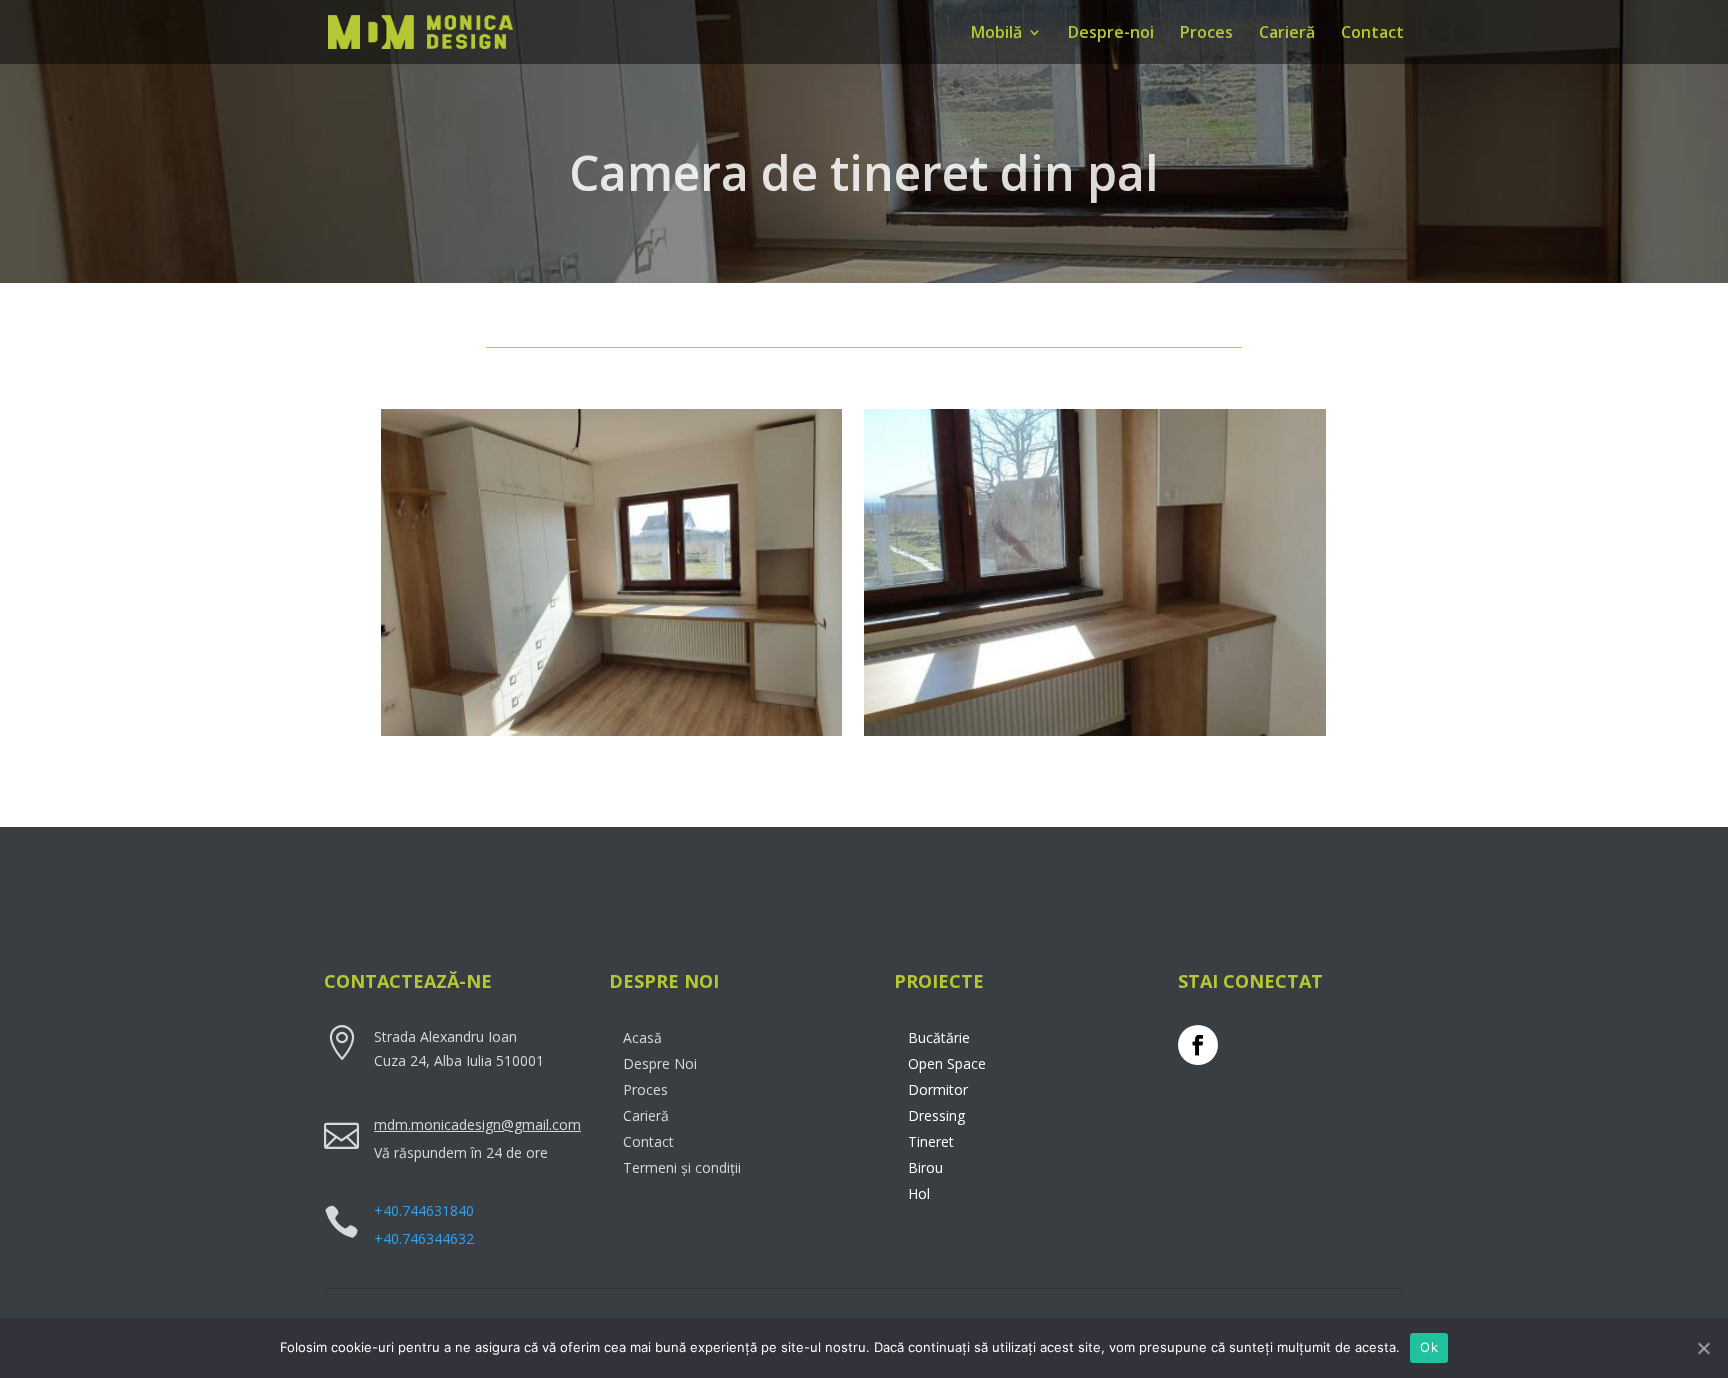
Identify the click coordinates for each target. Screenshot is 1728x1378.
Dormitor (938, 1089)
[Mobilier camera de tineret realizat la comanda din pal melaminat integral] (612, 735)
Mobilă (996, 34)
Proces (1206, 34)
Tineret (931, 1141)
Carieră (1287, 34)
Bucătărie (939, 1037)
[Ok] (1703, 1348)
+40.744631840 (424, 1210)
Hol (919, 1193)
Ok (1429, 1347)
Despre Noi (660, 1063)
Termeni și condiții (682, 1167)
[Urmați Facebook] (1198, 1045)
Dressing (936, 1115)
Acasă (642, 1037)
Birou (925, 1167)
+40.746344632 (424, 1238)
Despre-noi (1111, 34)
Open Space (947, 1063)
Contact (1372, 34)
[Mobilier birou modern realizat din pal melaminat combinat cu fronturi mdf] (1095, 735)
